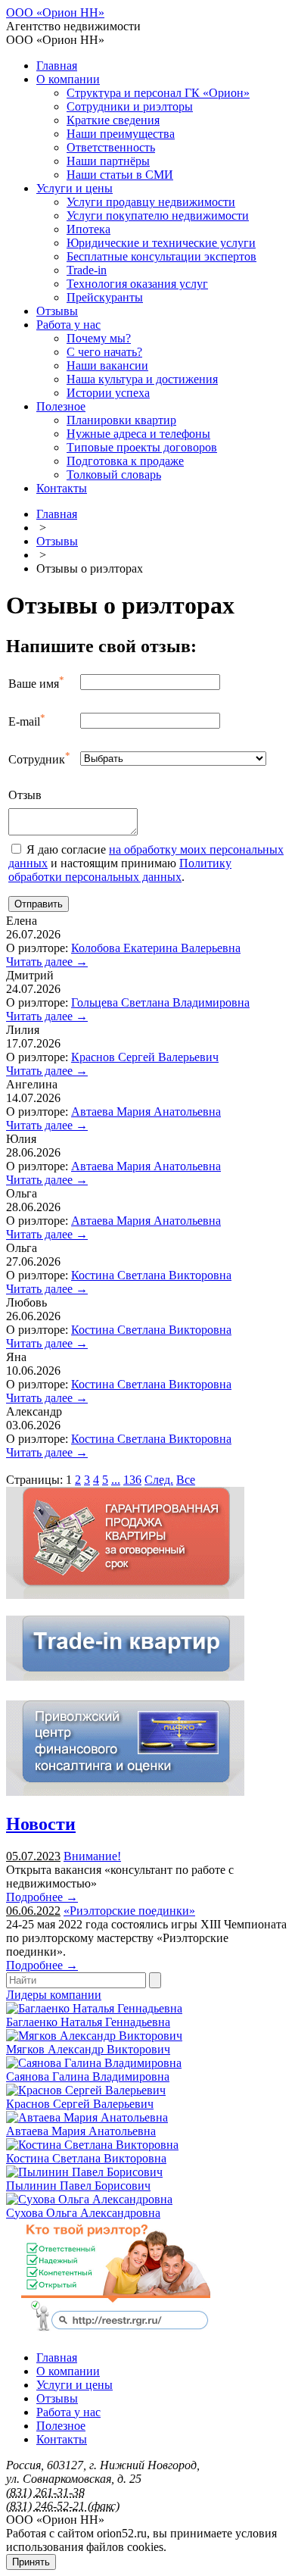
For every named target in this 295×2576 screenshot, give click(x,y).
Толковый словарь (114, 475)
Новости (41, 1824)
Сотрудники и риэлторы (130, 106)
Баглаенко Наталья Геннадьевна (88, 2022)
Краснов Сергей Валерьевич (145, 1057)
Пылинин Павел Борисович (78, 2186)
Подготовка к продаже (125, 461)
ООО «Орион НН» (55, 12)
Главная (57, 66)
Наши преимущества (121, 134)
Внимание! (92, 1856)
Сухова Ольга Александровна (83, 2213)
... (116, 1480)
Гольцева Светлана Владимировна (160, 1002)
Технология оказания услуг (137, 284)
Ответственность (111, 147)
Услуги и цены (75, 188)
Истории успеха (108, 393)
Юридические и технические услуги (161, 243)
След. (159, 1480)
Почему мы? (99, 338)
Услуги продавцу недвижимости (151, 202)
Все (186, 1480)
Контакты (62, 488)
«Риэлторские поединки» (129, 1911)
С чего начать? (104, 352)
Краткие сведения (113, 120)
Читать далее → (47, 962)
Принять (31, 2562)
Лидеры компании (54, 1995)
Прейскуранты (105, 297)
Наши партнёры (108, 161)
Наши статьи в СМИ (120, 175)
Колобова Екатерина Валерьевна (156, 948)
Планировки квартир (121, 420)
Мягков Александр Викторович (88, 2049)
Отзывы (57, 311)
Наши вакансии (107, 365)
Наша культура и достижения (142, 379)
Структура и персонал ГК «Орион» (158, 93)
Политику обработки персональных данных (120, 870)
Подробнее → (42, 1897)
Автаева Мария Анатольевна (146, 1112)
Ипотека (88, 229)
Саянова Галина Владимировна (88, 2076)
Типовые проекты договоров (142, 447)
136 (132, 1480)
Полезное (61, 406)
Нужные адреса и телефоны (138, 434)
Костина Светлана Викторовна (151, 1275)
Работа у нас (68, 325)
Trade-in (87, 270)
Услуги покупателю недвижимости (158, 215)
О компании (68, 79)
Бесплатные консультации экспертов (161, 256)
